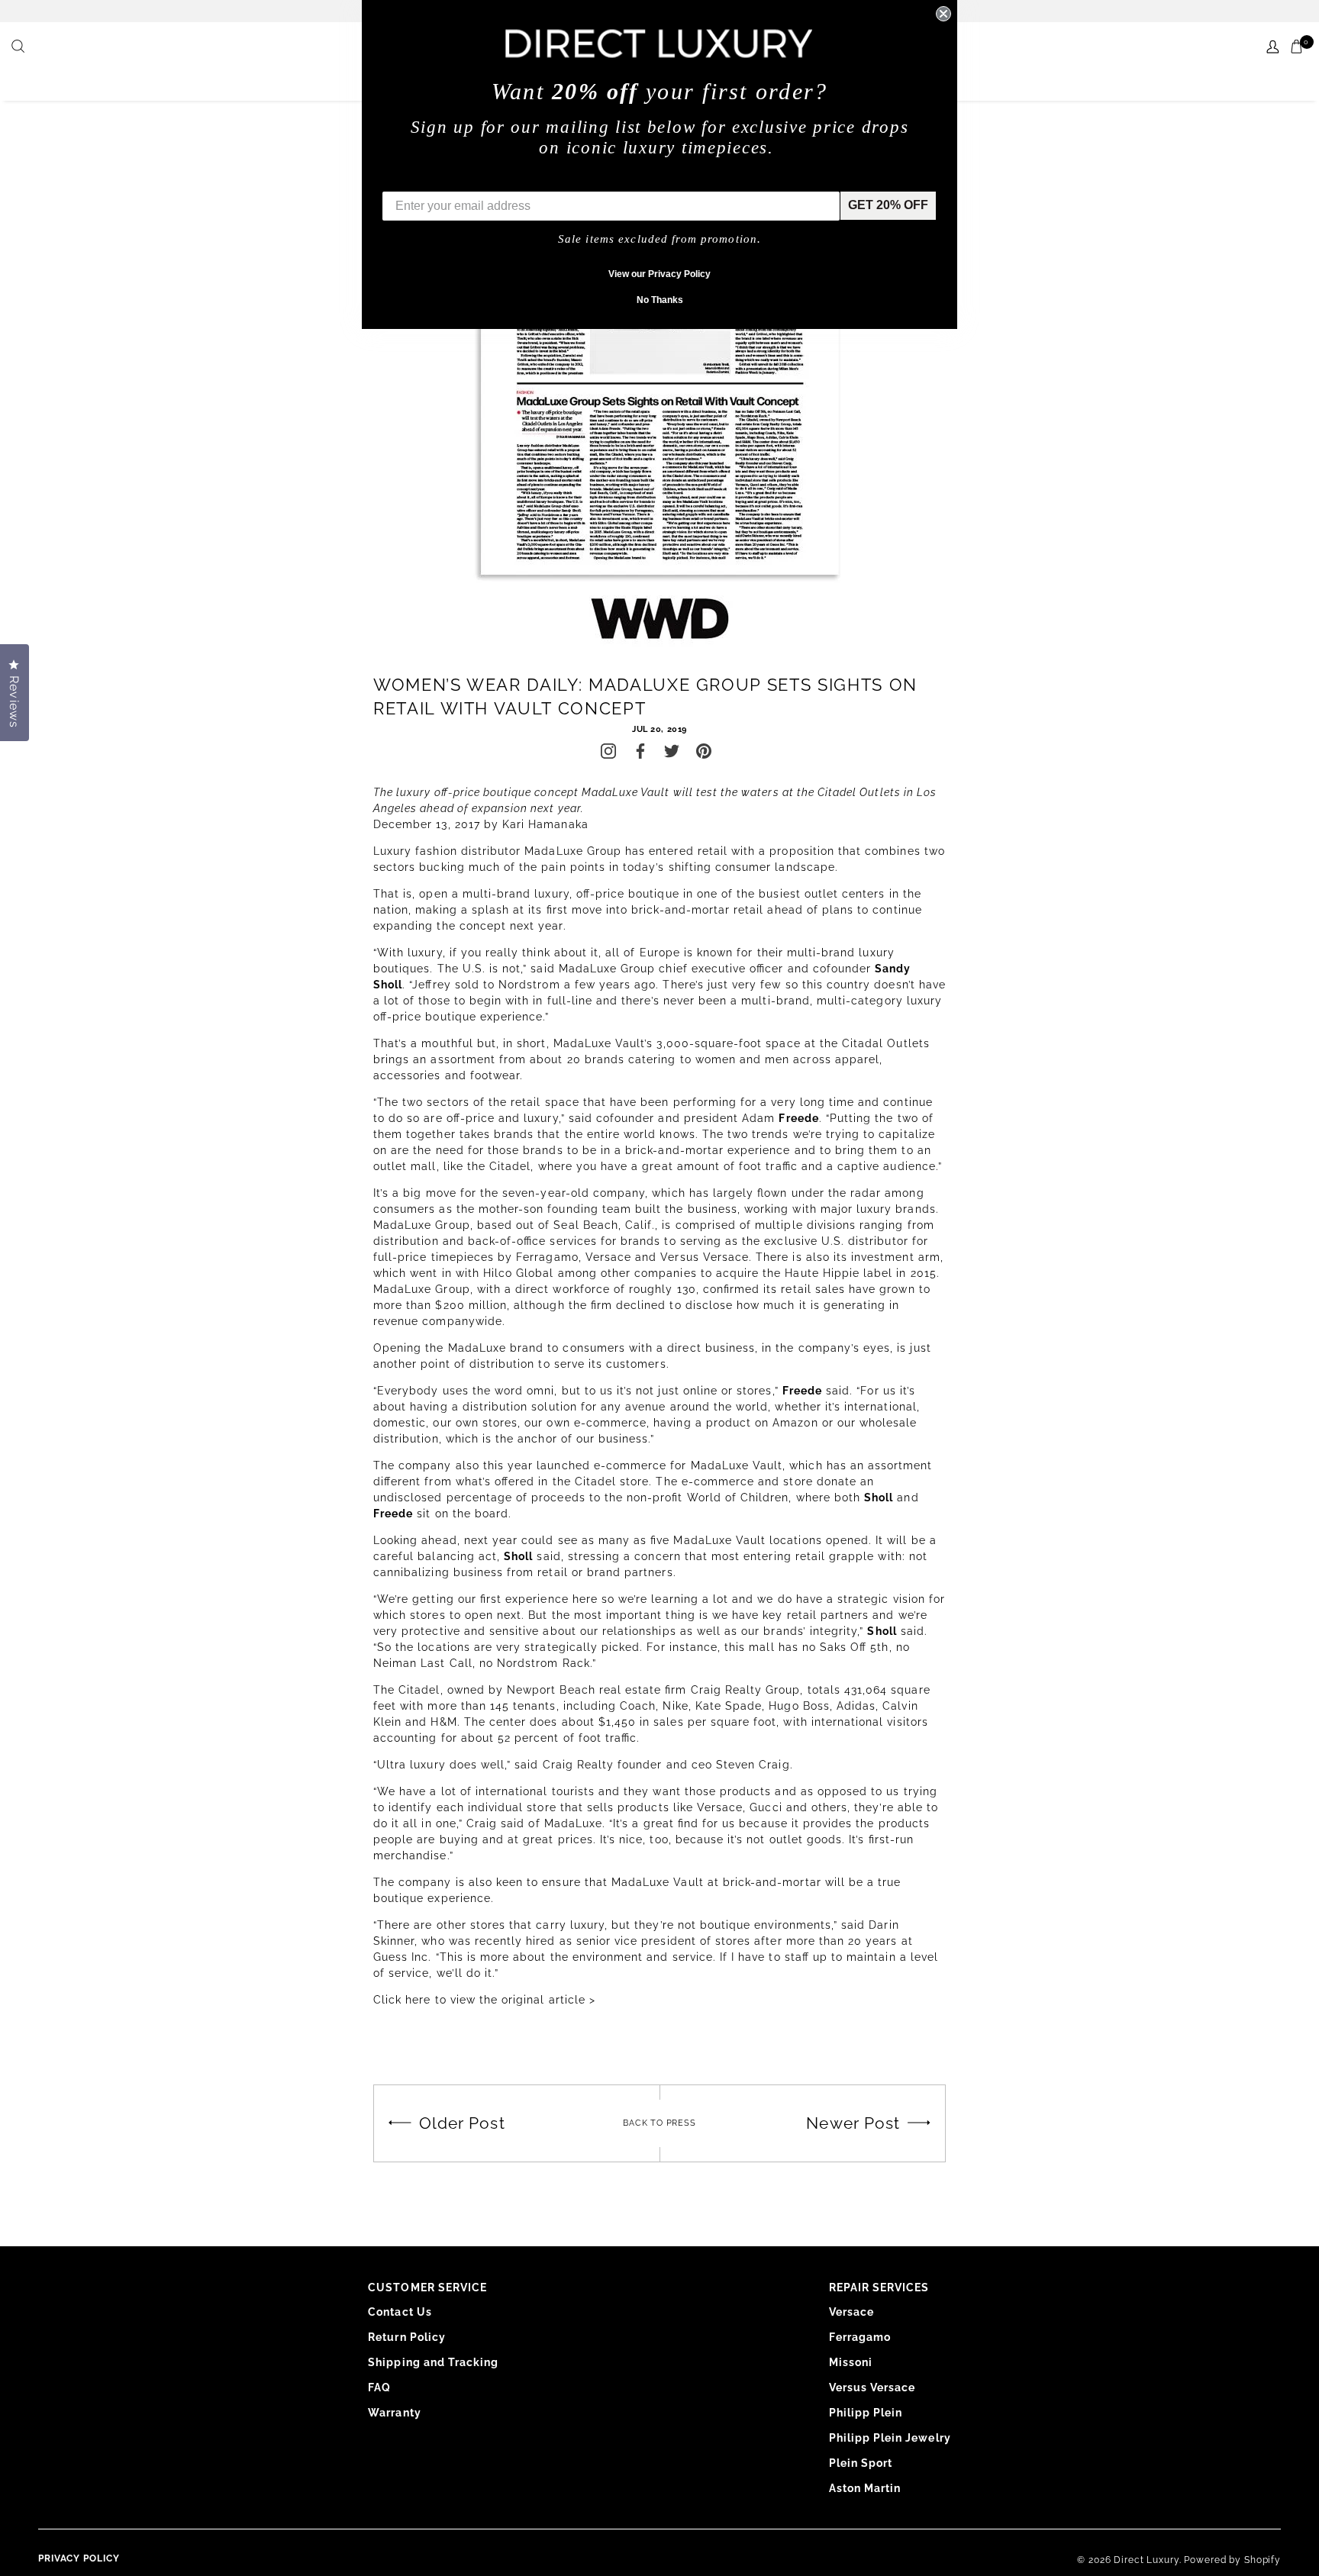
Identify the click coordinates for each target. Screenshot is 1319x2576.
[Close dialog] (943, 14)
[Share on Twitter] (672, 751)
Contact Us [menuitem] (400, 2312)
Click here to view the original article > (484, 2000)
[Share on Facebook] (640, 751)
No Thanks (660, 300)
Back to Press (659, 2123)
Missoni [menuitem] (851, 2362)
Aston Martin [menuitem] (865, 2488)
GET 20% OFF (888, 205)
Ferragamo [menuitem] (860, 2337)
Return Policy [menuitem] (407, 2337)
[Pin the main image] (704, 751)
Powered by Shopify (1232, 2560)
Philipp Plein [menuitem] (866, 2413)
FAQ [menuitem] (379, 2387)
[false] (20, 47)
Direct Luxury (1146, 2560)
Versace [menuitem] (851, 2312)
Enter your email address (455, 180)
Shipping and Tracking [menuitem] (433, 2362)
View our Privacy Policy (659, 274)
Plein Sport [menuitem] (861, 2463)
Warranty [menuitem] (394, 2413)
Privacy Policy (79, 2558)
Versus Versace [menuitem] (872, 2387)
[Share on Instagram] (608, 751)
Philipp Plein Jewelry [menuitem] (890, 2438)
